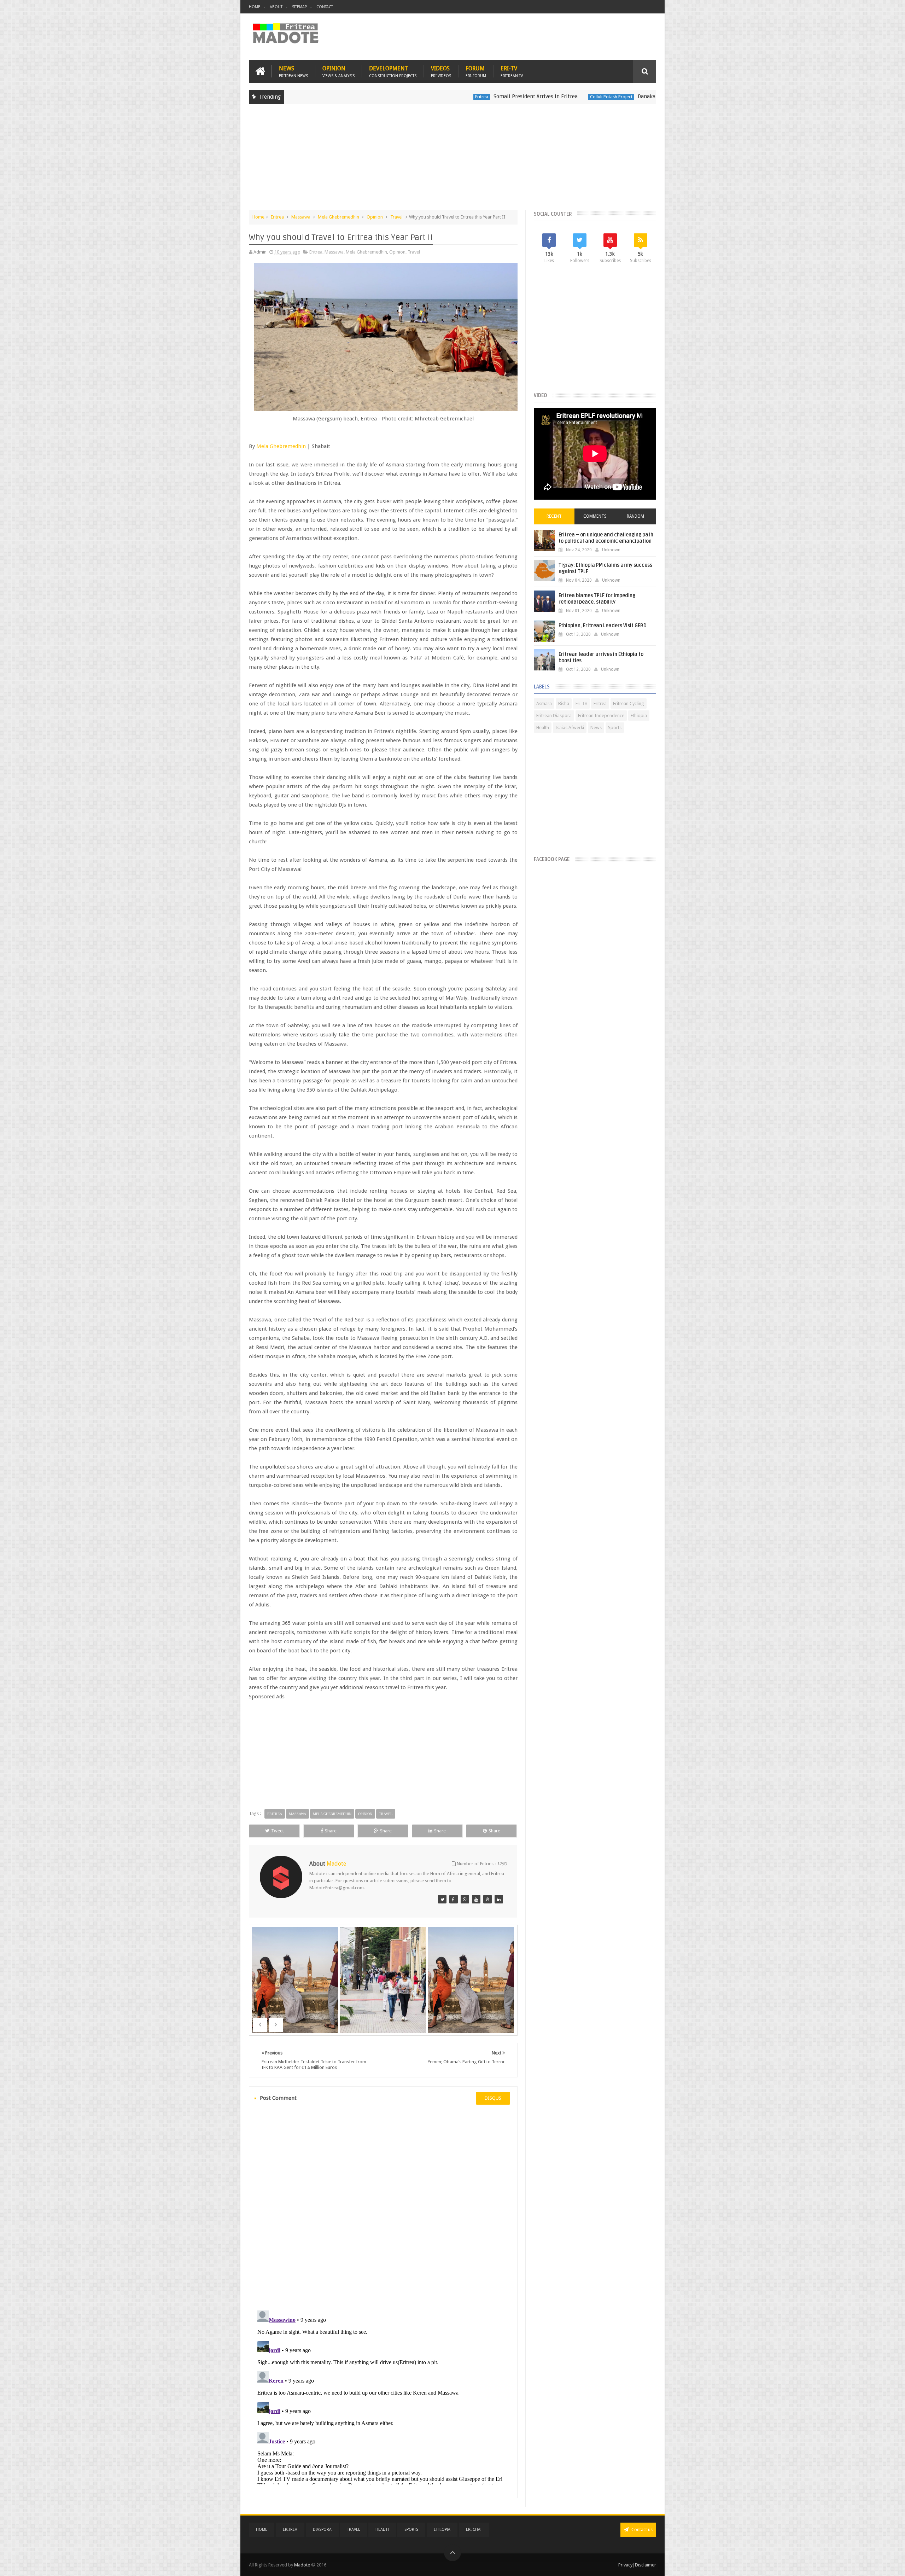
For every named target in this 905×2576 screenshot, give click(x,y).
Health (543, 728)
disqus (493, 2098)
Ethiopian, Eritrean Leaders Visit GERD (603, 626)
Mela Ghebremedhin (338, 217)
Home (255, 7)
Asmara (544, 703)
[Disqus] (383, 2206)
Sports (615, 728)
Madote (303, 2565)
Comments (595, 516)
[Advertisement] (452, 161)
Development (393, 71)
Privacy (625, 2565)
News (293, 71)
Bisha (564, 703)
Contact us (641, 2530)
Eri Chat (474, 2530)
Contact (325, 7)
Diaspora (322, 2530)
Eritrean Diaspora (554, 716)
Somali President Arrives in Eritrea (409, 97)
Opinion (338, 71)
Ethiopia (639, 716)
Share (331, 1831)
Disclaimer (646, 2565)
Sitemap (299, 7)
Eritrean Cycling (629, 703)
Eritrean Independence (601, 716)
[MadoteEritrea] (442, 1899)
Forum (476, 71)
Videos (441, 71)
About (276, 7)
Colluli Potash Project (485, 97)
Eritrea (355, 97)
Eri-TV (512, 71)
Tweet (278, 1831)
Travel (396, 217)
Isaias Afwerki (570, 728)
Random (635, 516)
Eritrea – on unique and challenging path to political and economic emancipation (606, 538)
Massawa (301, 217)
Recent (554, 516)
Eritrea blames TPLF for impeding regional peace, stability (597, 599)
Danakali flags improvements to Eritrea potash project (577, 97)
